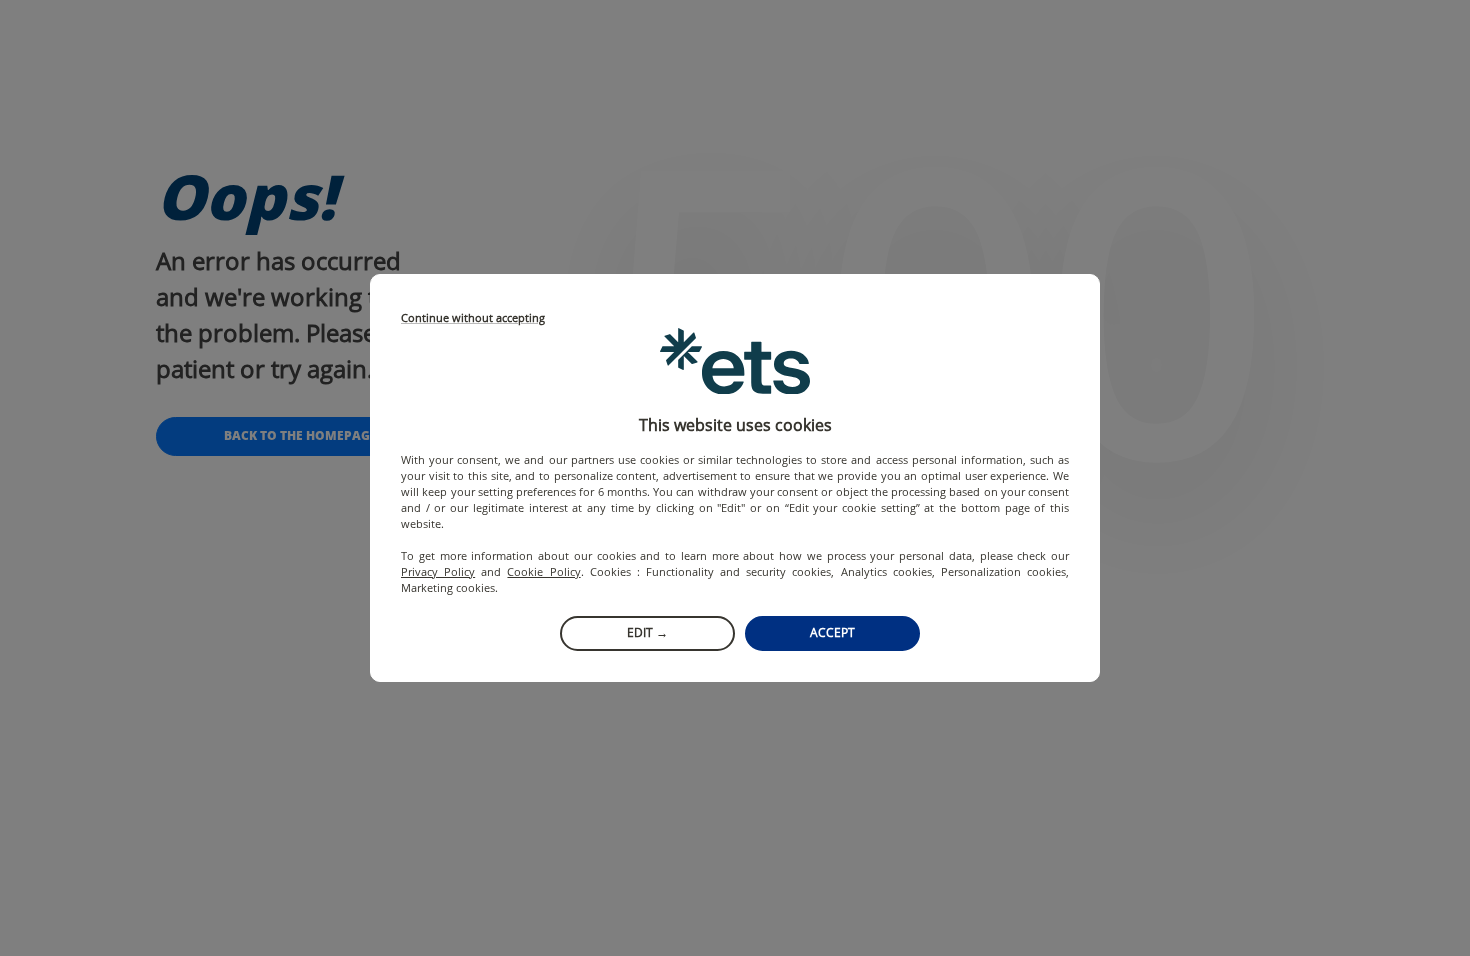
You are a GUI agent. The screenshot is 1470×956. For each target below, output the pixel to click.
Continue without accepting (473, 318)
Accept (832, 632)
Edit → (647, 632)
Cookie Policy (543, 571)
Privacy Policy (438, 571)
